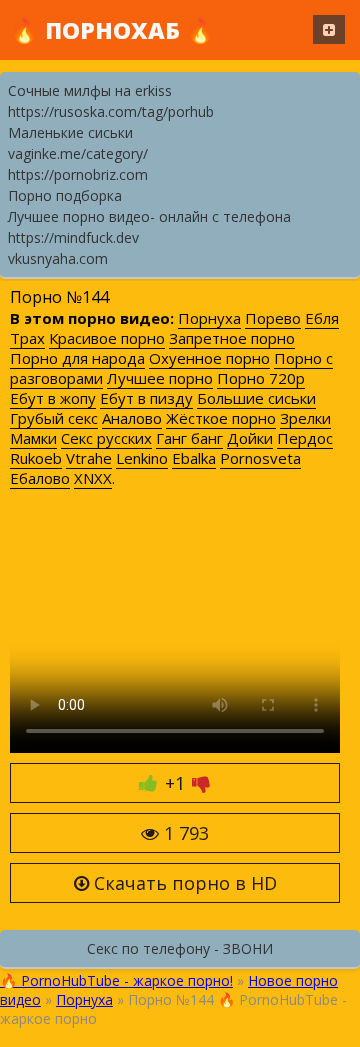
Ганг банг (189, 438)
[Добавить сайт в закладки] (329, 29)
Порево (273, 318)
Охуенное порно (209, 358)
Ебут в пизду (146, 398)
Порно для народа (77, 358)
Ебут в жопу (53, 398)
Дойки (250, 438)
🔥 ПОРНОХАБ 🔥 (112, 30)
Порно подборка (65, 195)
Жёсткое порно (221, 418)
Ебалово (40, 478)
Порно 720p (261, 378)
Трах (27, 338)
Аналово (132, 418)
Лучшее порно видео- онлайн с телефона (149, 216)
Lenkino (142, 458)
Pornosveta (260, 458)
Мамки (33, 438)
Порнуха (209, 318)
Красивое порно (107, 338)
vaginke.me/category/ (78, 153)
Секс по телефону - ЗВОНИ (180, 948)
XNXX (93, 478)
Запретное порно (232, 338)
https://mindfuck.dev (73, 237)
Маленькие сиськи (70, 132)
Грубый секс (54, 418)
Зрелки (305, 418)
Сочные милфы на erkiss (90, 90)
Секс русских (106, 438)
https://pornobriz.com (78, 174)
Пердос (305, 438)
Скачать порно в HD (183, 883)
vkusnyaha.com (58, 258)
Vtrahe (89, 458)
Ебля (322, 318)
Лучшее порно (160, 378)
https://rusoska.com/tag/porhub (111, 111)
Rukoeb (36, 458)
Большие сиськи (256, 398)
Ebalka (194, 458)
